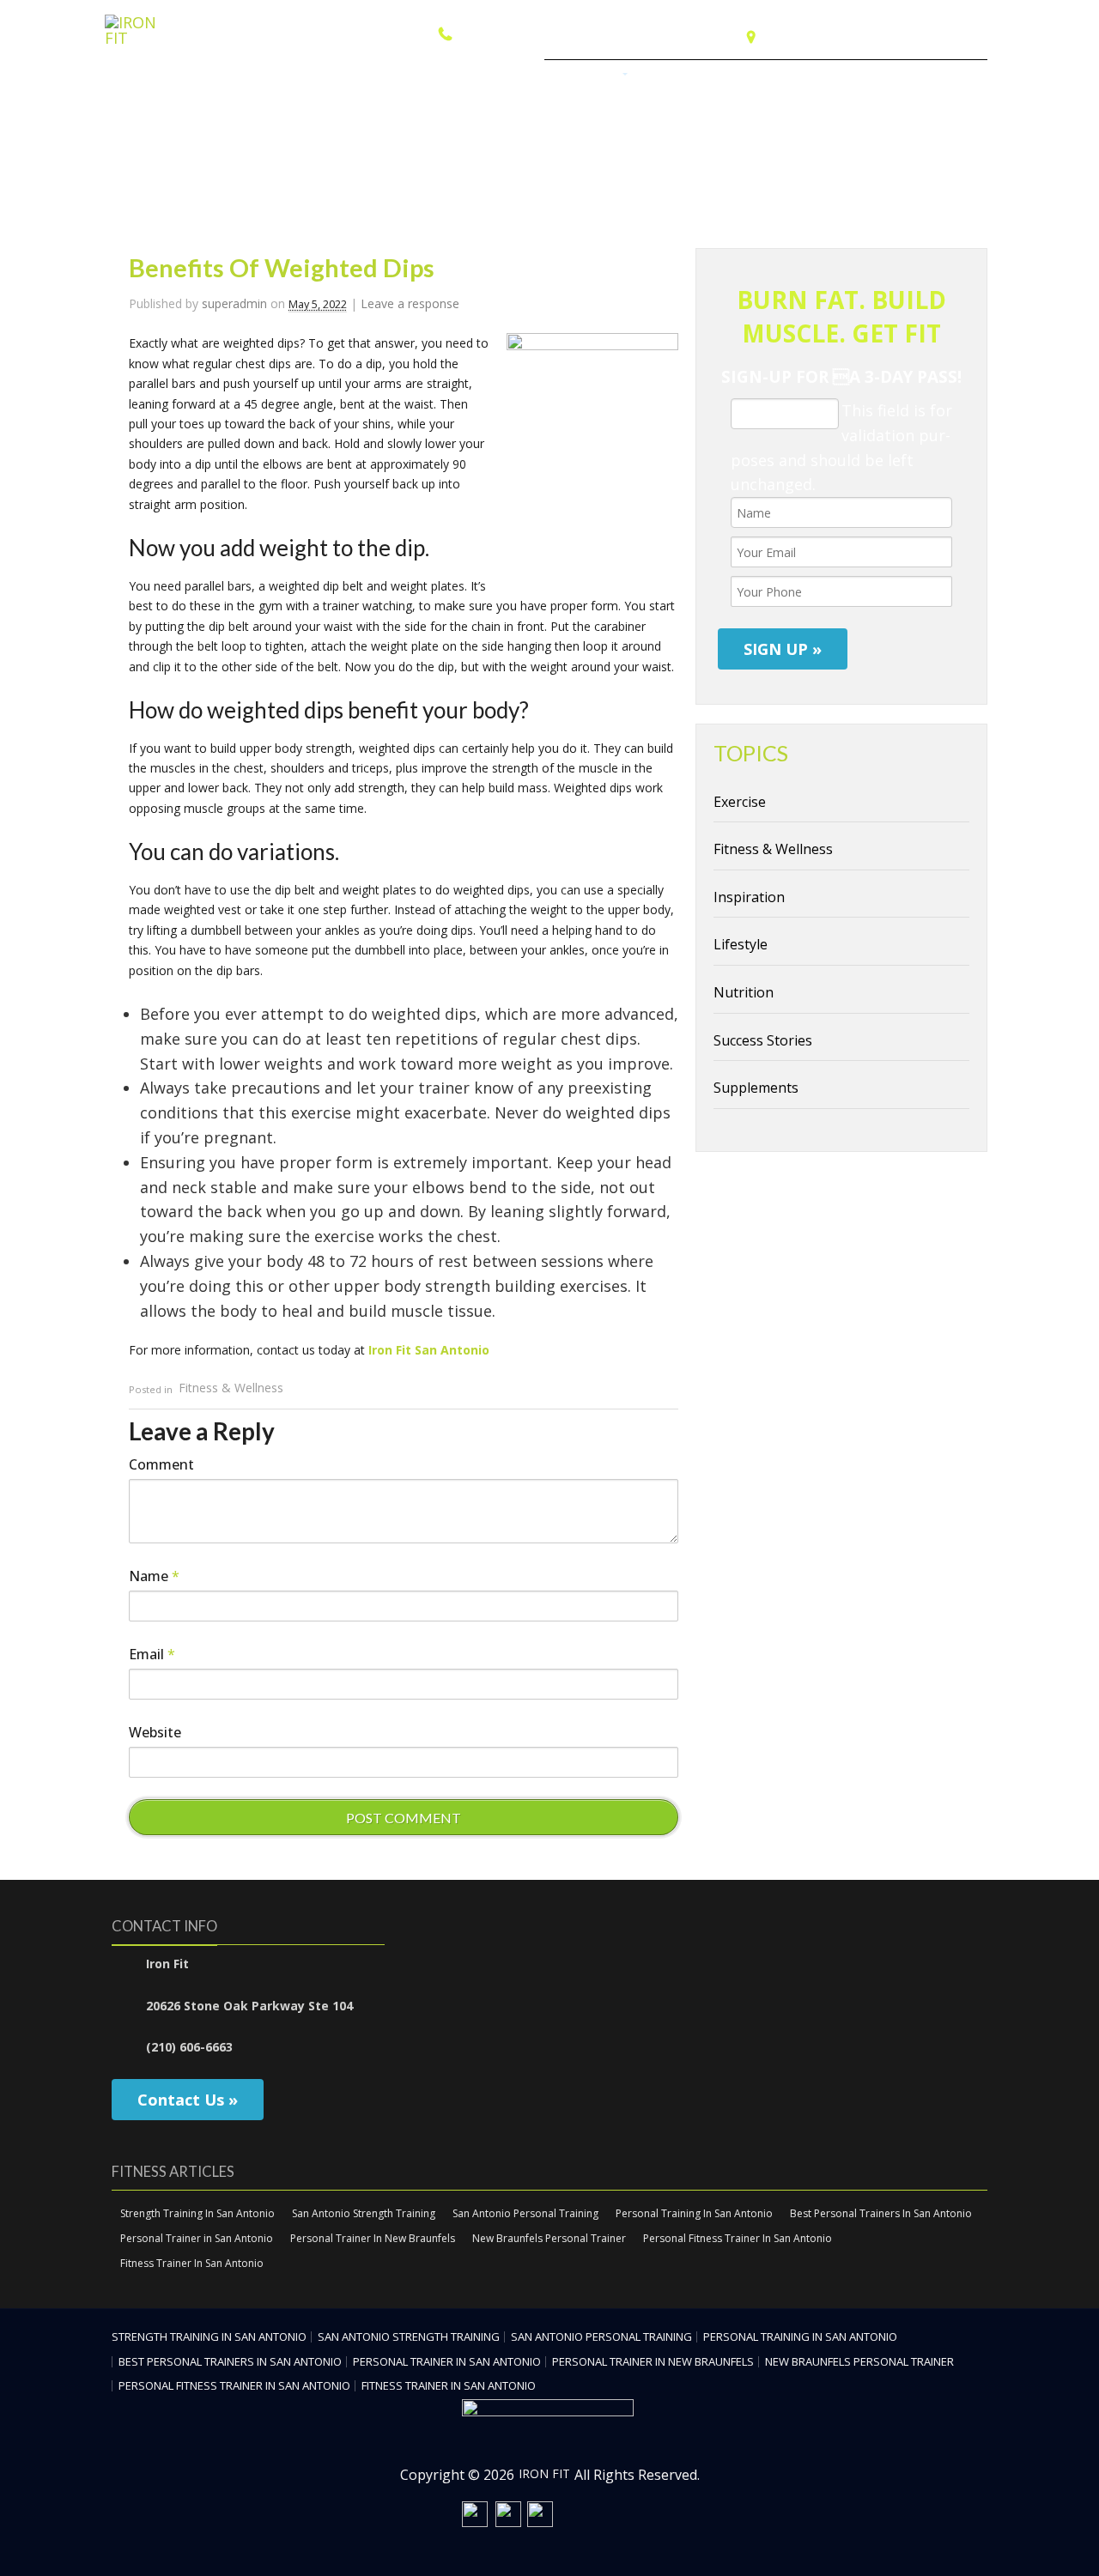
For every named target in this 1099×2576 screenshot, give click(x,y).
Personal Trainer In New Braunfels (373, 2238)
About (739, 77)
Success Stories (763, 1040)
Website (155, 1732)
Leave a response (410, 303)
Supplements (756, 1088)
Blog (894, 77)
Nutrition (744, 992)
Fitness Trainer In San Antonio (192, 2263)
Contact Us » (188, 2100)
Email (152, 1654)
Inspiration (749, 897)
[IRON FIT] (144, 38)
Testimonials (819, 77)
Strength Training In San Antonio (197, 2213)
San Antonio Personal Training (525, 2213)
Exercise (740, 802)
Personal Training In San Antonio (694, 2213)
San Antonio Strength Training (364, 2213)
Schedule (671, 77)
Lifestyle (741, 944)
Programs (587, 77)
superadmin (234, 303)
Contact (951, 77)
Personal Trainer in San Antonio (197, 2238)
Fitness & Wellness (231, 1388)
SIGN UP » (783, 649)
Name (154, 1576)
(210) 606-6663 (504, 33)
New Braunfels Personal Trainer (549, 2238)
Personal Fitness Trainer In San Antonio (738, 2238)
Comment (161, 1464)
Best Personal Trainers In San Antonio (881, 2213)
